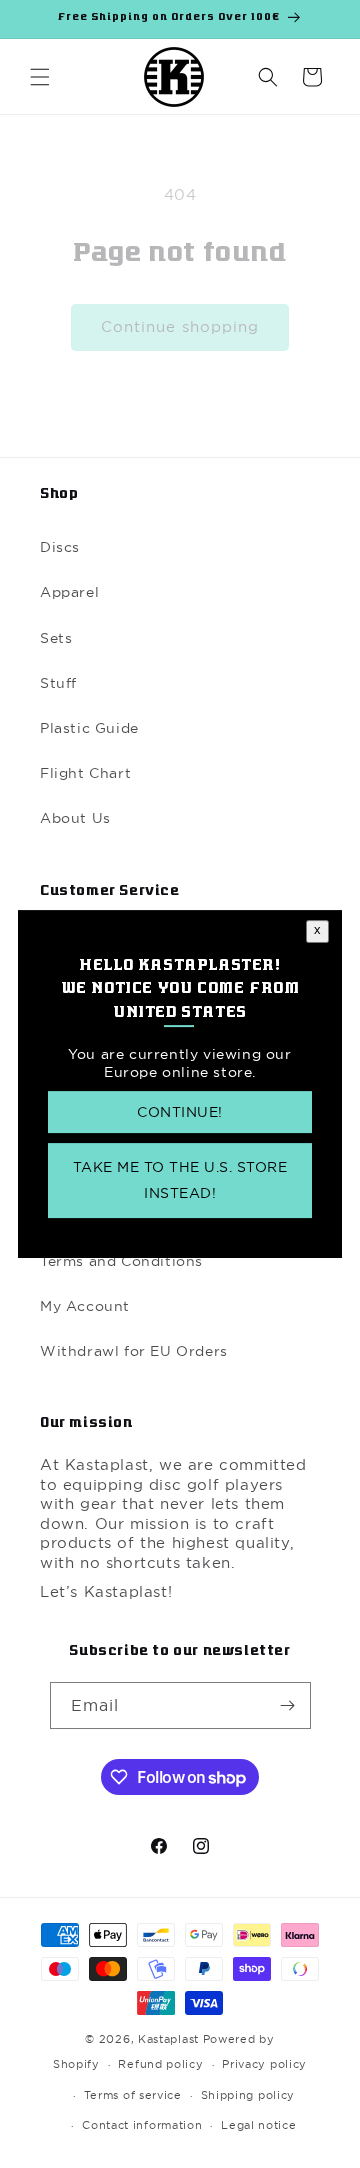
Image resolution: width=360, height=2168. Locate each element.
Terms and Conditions (121, 1261)
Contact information (142, 2125)
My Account (85, 1306)
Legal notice (258, 2125)
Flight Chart (85, 773)
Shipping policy (248, 2095)
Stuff (58, 683)
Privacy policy (264, 2064)
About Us (75, 818)
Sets (56, 638)
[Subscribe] (288, 1705)
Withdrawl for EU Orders (134, 1351)
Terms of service (133, 2095)
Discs (60, 547)
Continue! (180, 1113)
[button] (40, 77)
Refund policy (160, 2064)
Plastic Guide (89, 728)
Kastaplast (168, 2039)
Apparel (69, 592)
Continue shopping (180, 326)
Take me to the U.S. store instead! (180, 1180)
